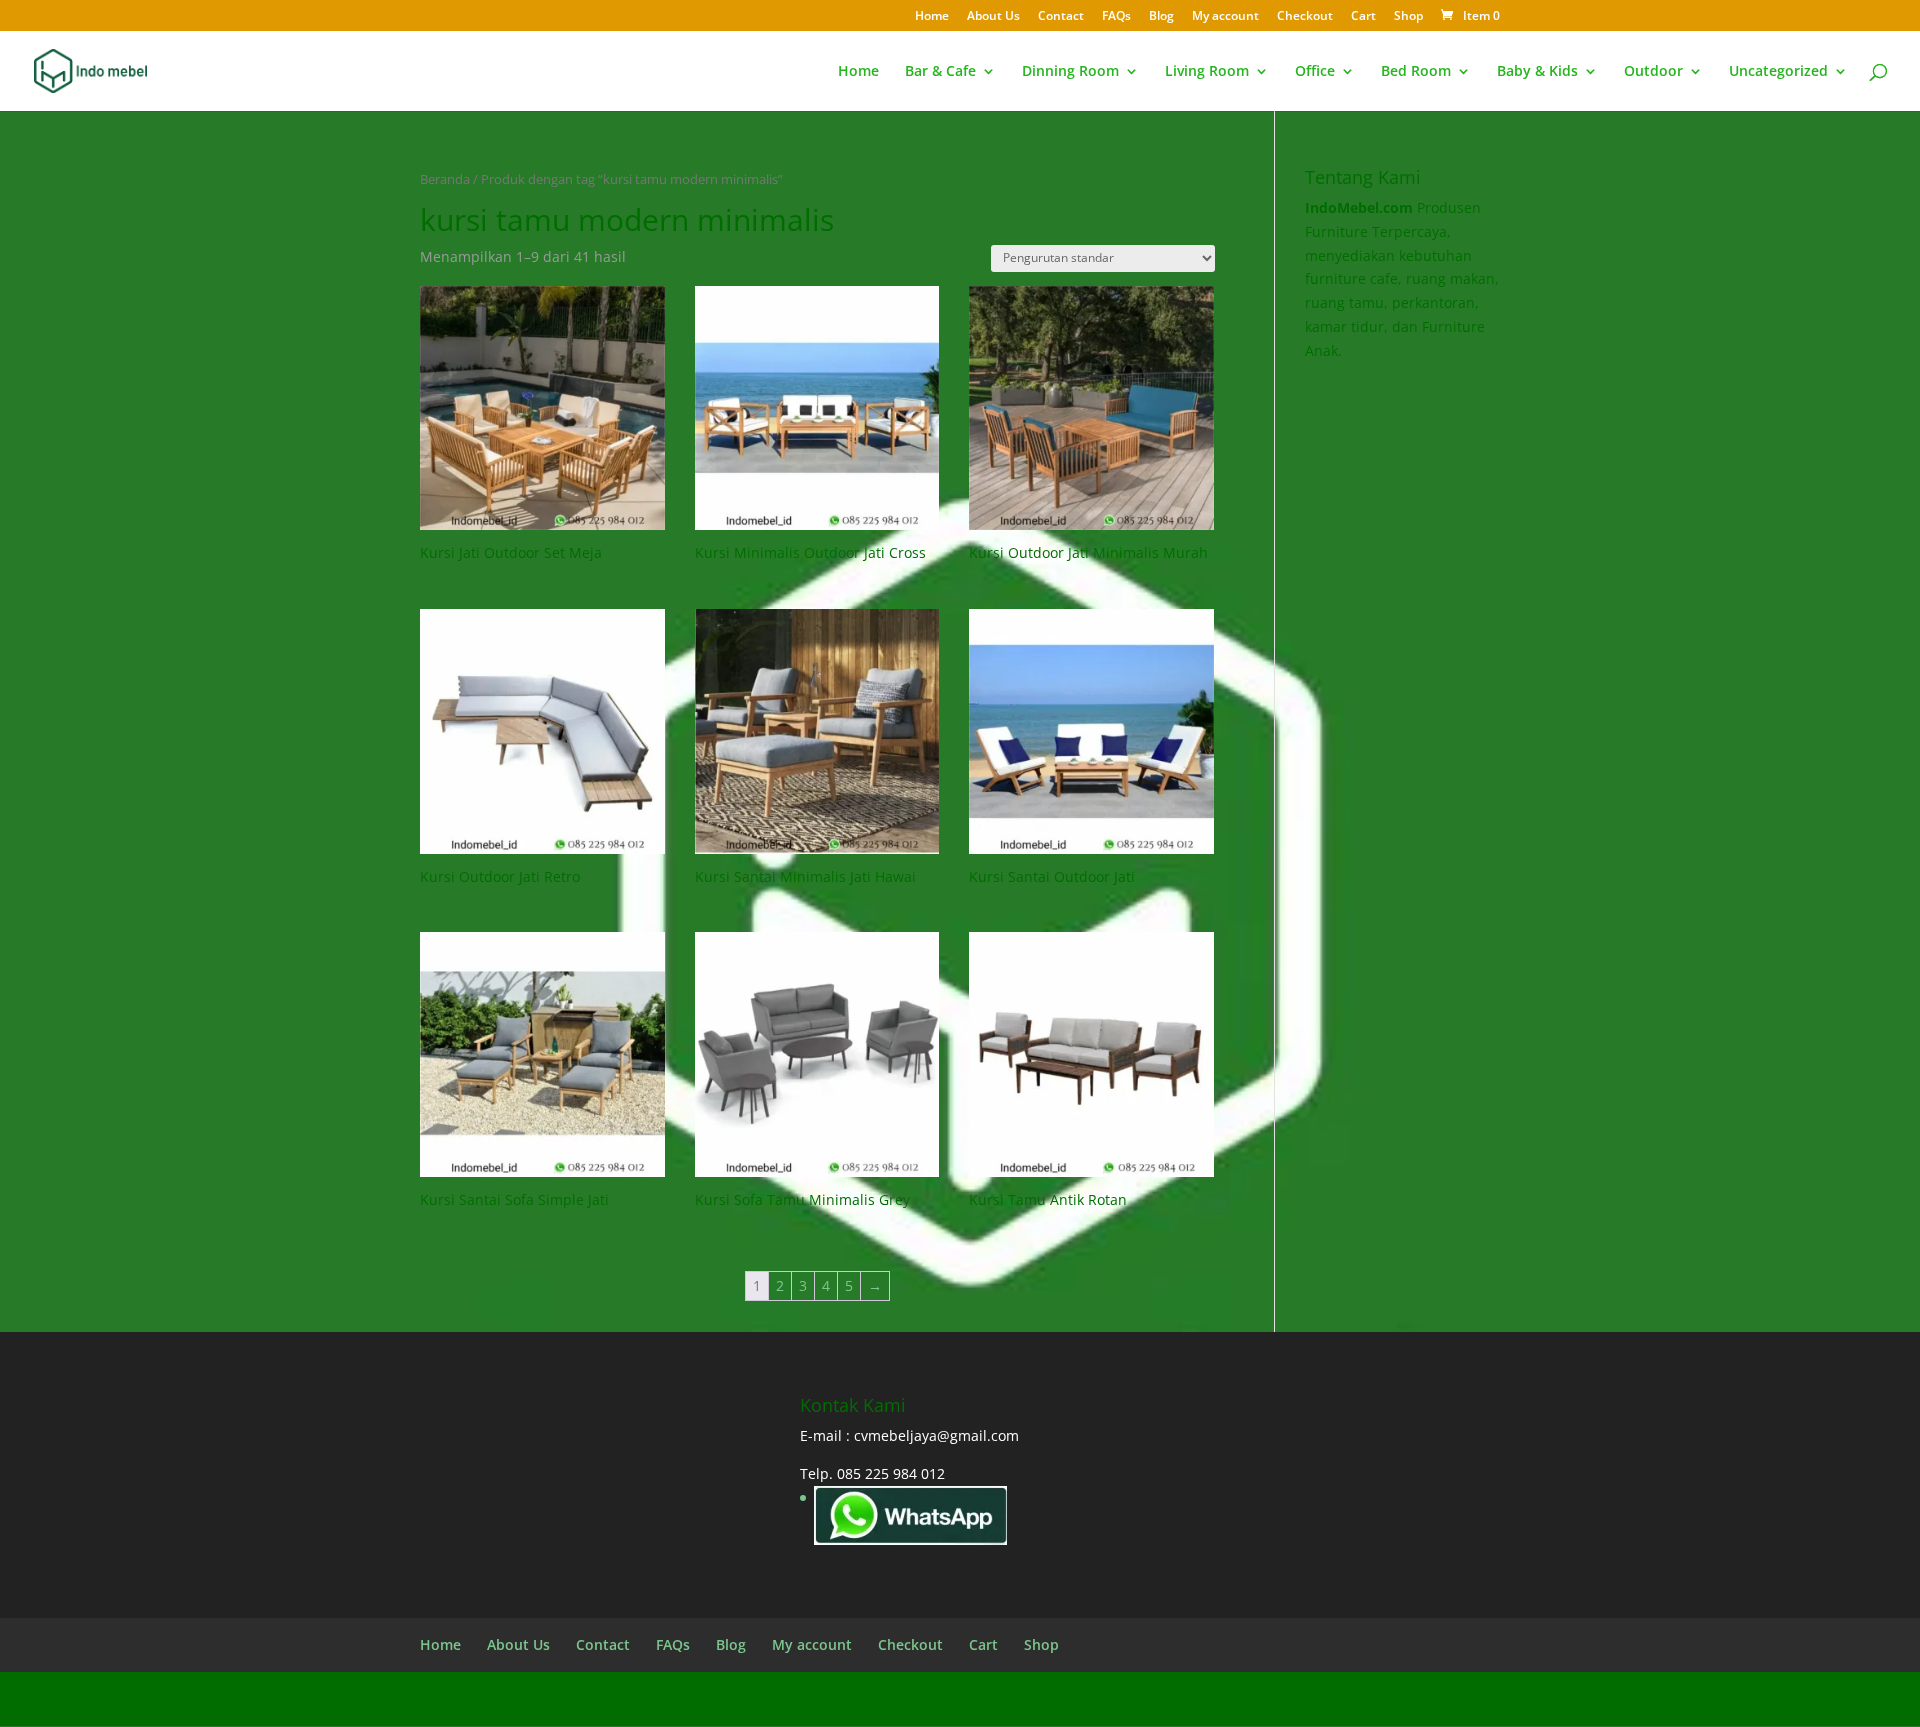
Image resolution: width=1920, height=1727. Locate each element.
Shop (1408, 17)
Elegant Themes (580, 1698)
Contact (1061, 17)
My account (1225, 17)
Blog (1161, 17)
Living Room (1207, 72)
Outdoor (1653, 72)
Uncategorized (1778, 72)
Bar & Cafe (940, 72)
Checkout (1305, 17)
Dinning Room (1070, 72)
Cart (1363, 17)
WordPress (790, 1698)
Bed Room (1416, 72)
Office (1315, 72)
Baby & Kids (1537, 72)
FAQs (1116, 17)
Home (932, 17)
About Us (993, 17)
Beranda (445, 179)
